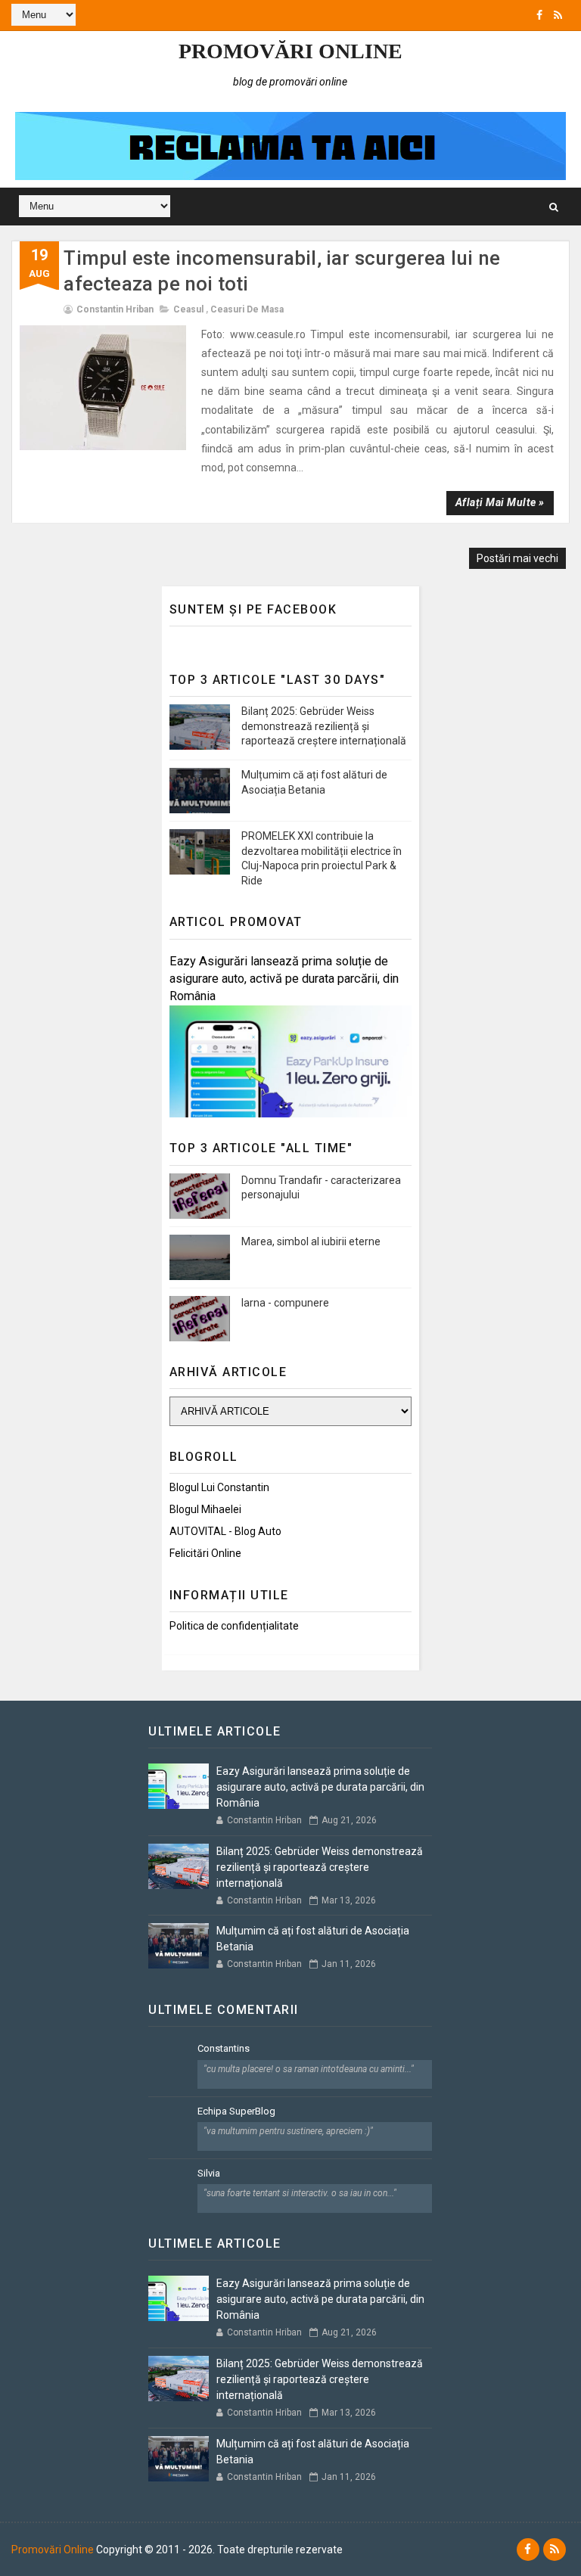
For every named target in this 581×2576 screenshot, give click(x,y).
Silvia (209, 2173)
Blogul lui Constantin (219, 1487)
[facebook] (539, 15)
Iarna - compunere (285, 1303)
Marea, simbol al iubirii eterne (311, 1241)
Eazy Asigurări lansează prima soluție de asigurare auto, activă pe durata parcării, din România (284, 979)
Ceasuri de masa (247, 309)
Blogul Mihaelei (205, 1509)
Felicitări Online (205, 1553)
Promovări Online (290, 51)
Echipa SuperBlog (236, 2111)
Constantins (224, 2048)
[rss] (558, 15)
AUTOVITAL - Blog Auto (225, 1531)
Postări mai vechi (517, 558)
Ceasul (188, 309)
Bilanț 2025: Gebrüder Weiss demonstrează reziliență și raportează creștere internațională (324, 726)
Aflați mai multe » (500, 502)
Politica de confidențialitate (234, 1626)
